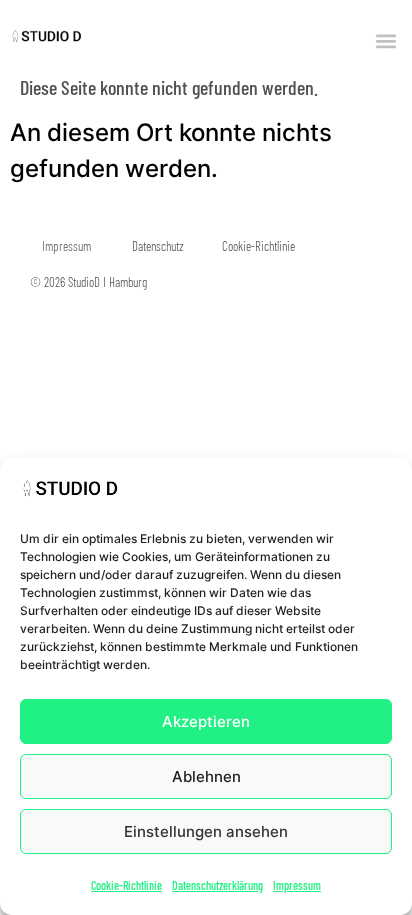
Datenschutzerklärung (217, 885)
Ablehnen (206, 776)
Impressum (297, 885)
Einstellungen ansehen (206, 831)
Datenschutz (158, 246)
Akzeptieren (206, 721)
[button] (385, 40)
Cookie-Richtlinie (126, 885)
